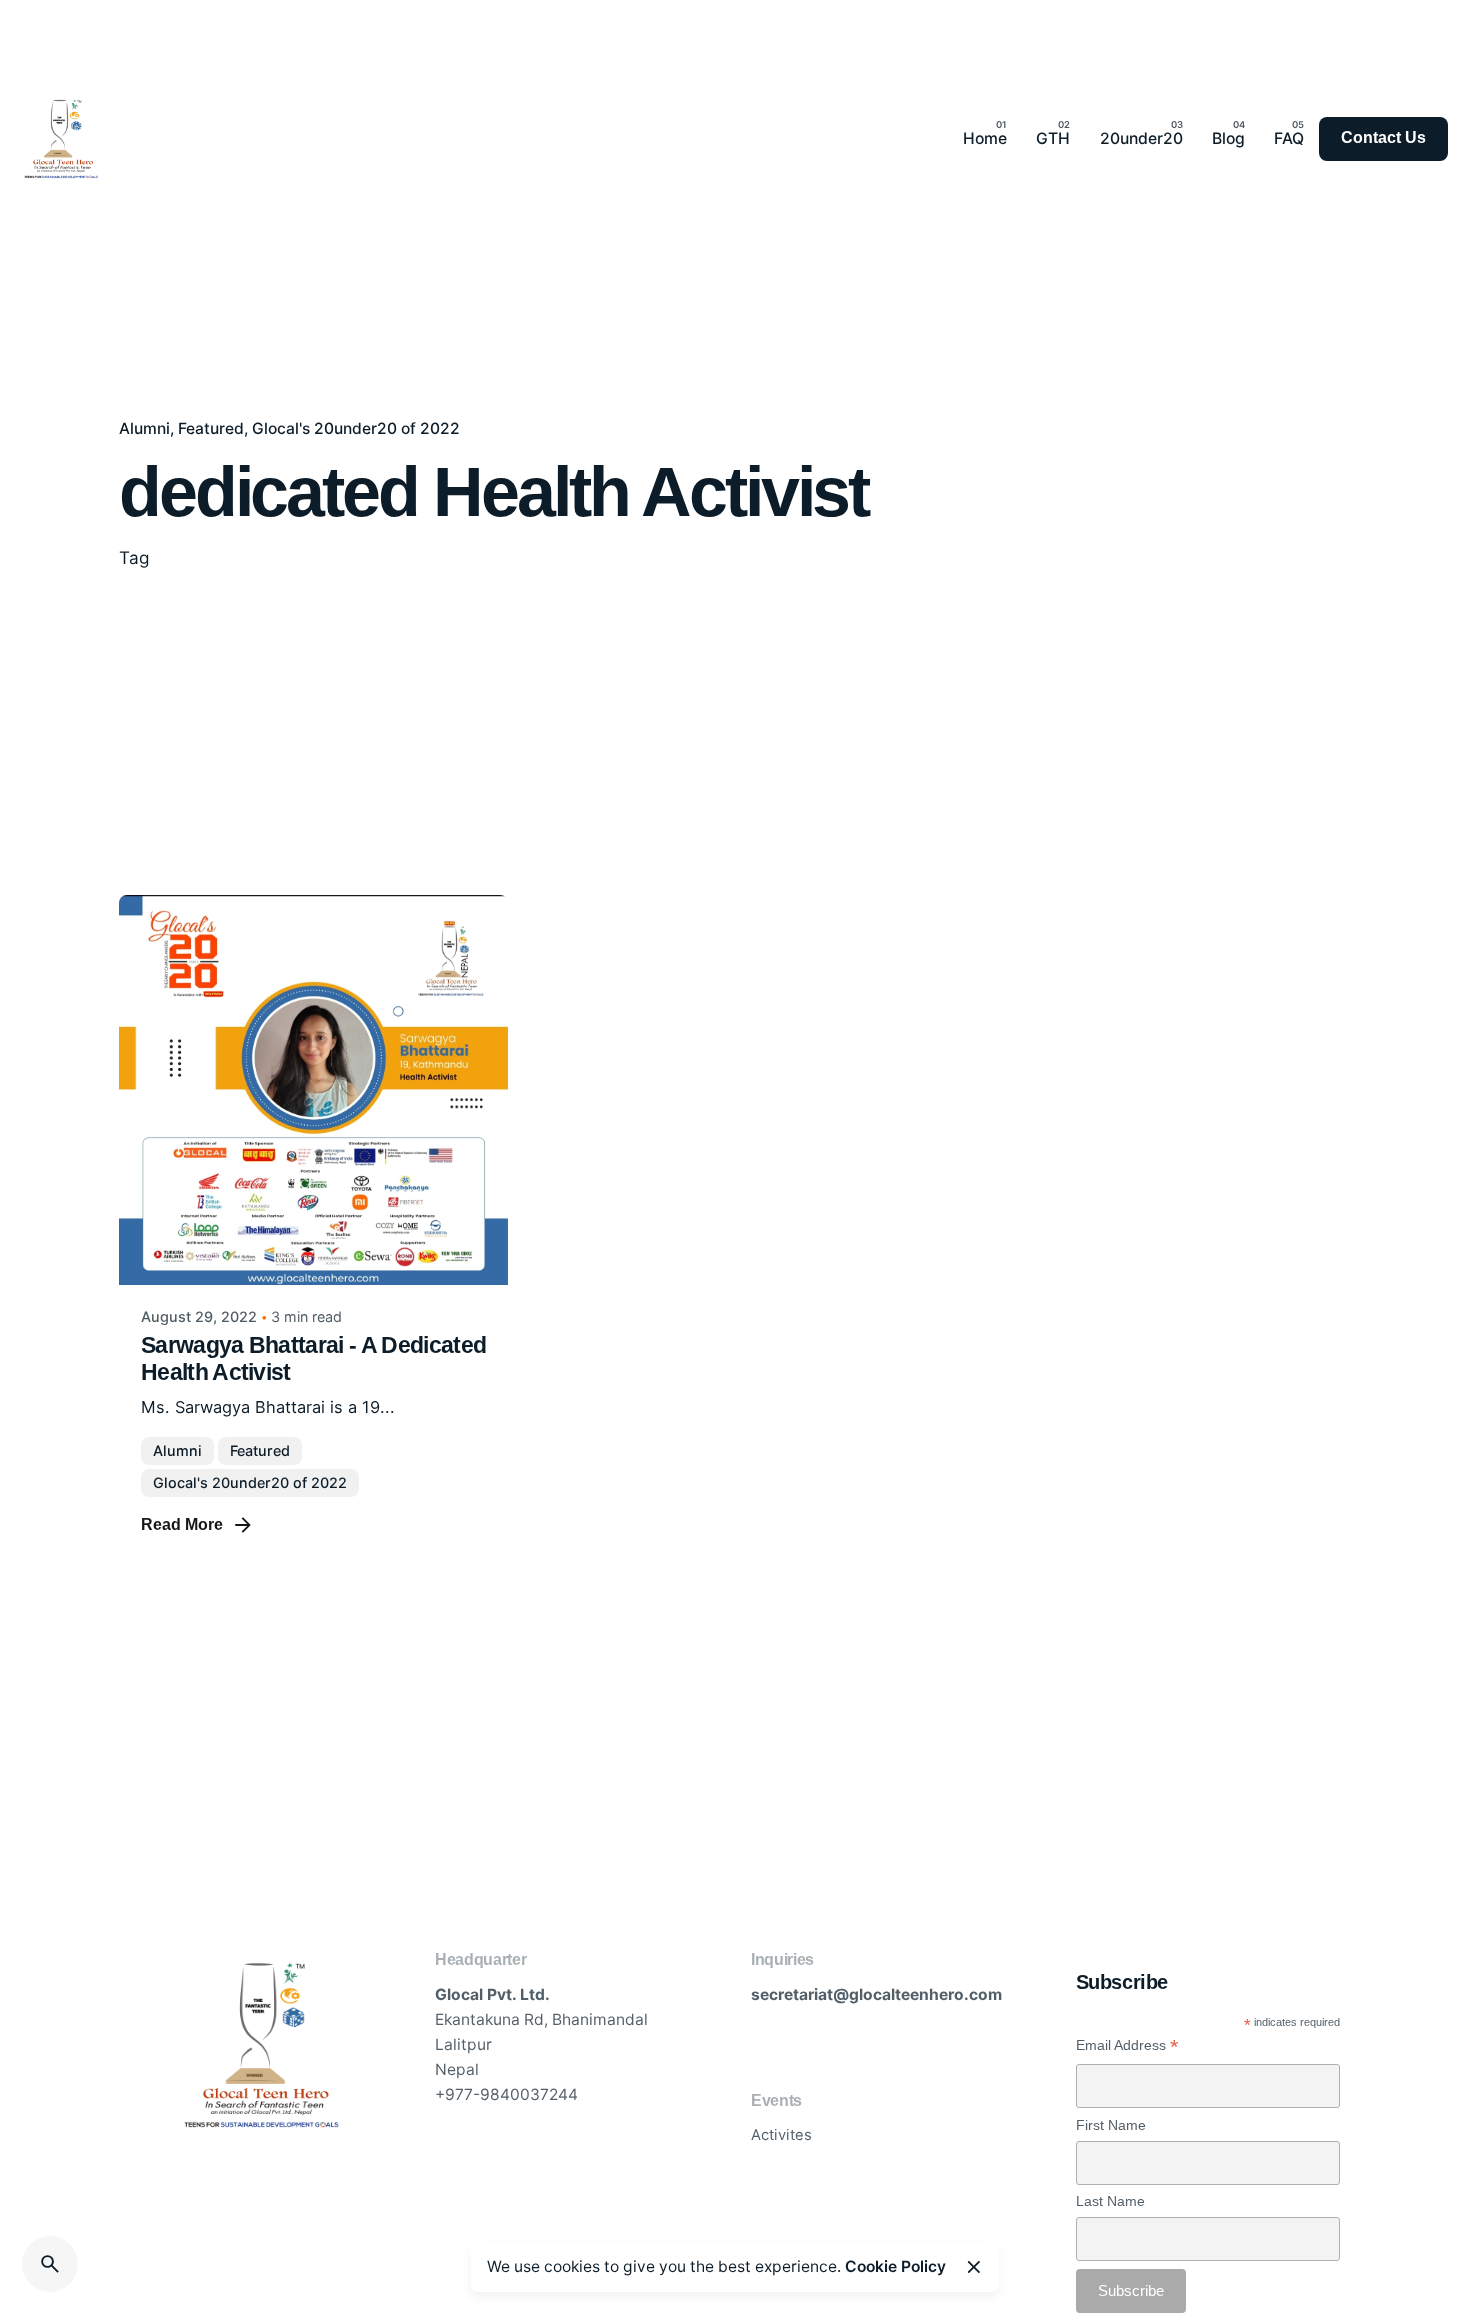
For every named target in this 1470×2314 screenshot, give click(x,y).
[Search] (50, 2264)
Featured (211, 428)
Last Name (1110, 2201)
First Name (1111, 2125)
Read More (182, 1524)
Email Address (1127, 2045)
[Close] (974, 2267)
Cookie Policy (895, 2266)
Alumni (144, 428)
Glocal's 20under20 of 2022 (356, 428)
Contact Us (1383, 137)
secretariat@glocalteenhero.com (876, 1994)
